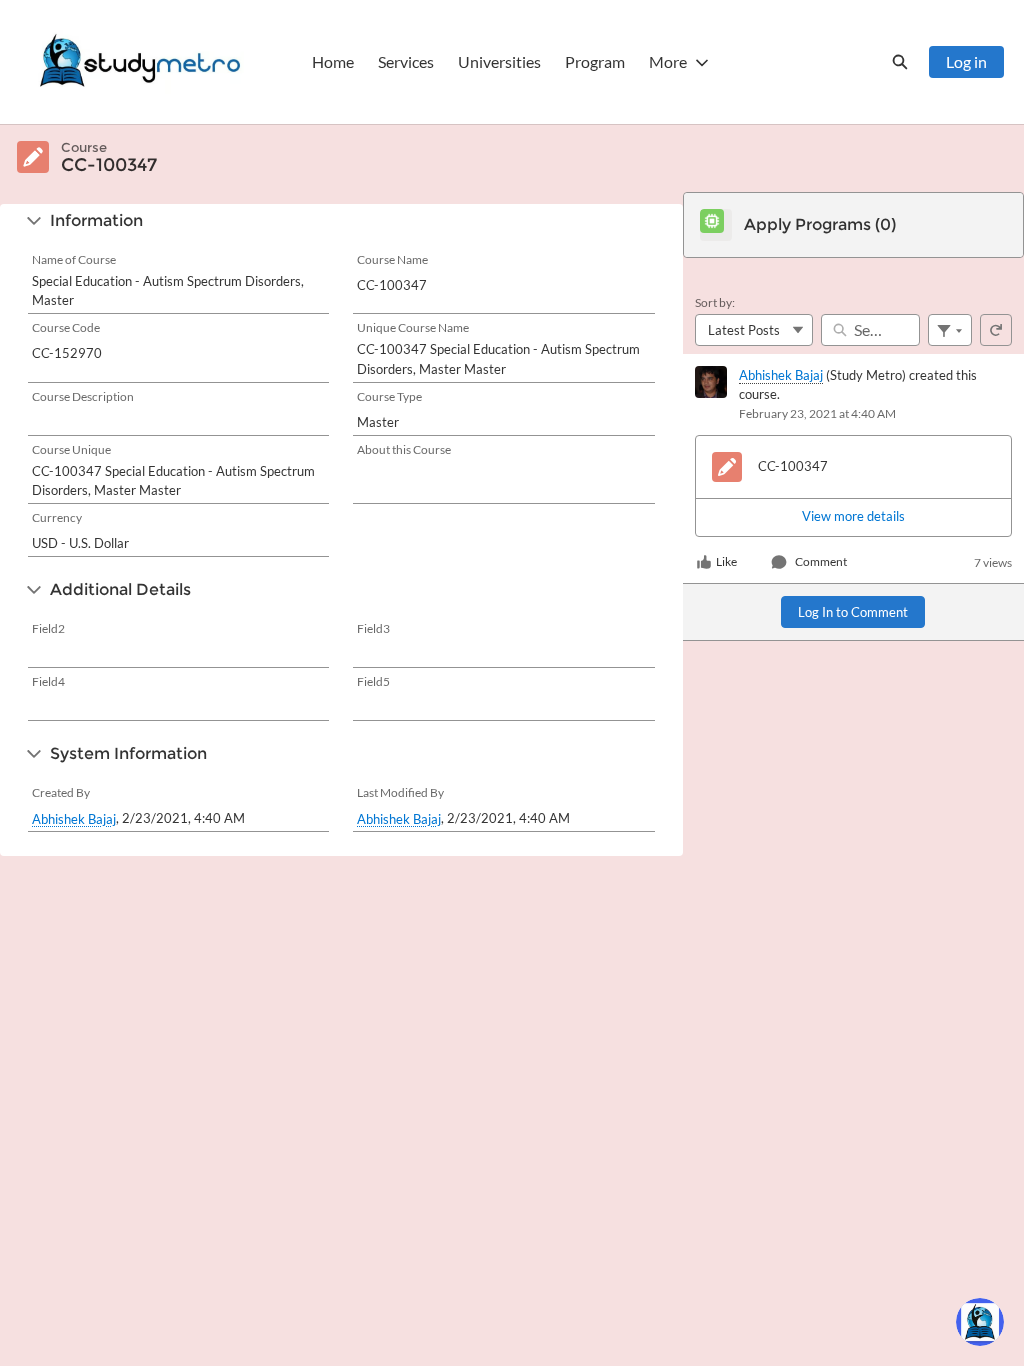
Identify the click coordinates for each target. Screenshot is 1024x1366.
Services (406, 61)
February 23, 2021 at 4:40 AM (817, 413)
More (668, 61)
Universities (499, 61)
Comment (821, 561)
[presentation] (853, 517)
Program (595, 61)
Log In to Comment (853, 612)
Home (333, 61)
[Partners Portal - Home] (140, 62)
